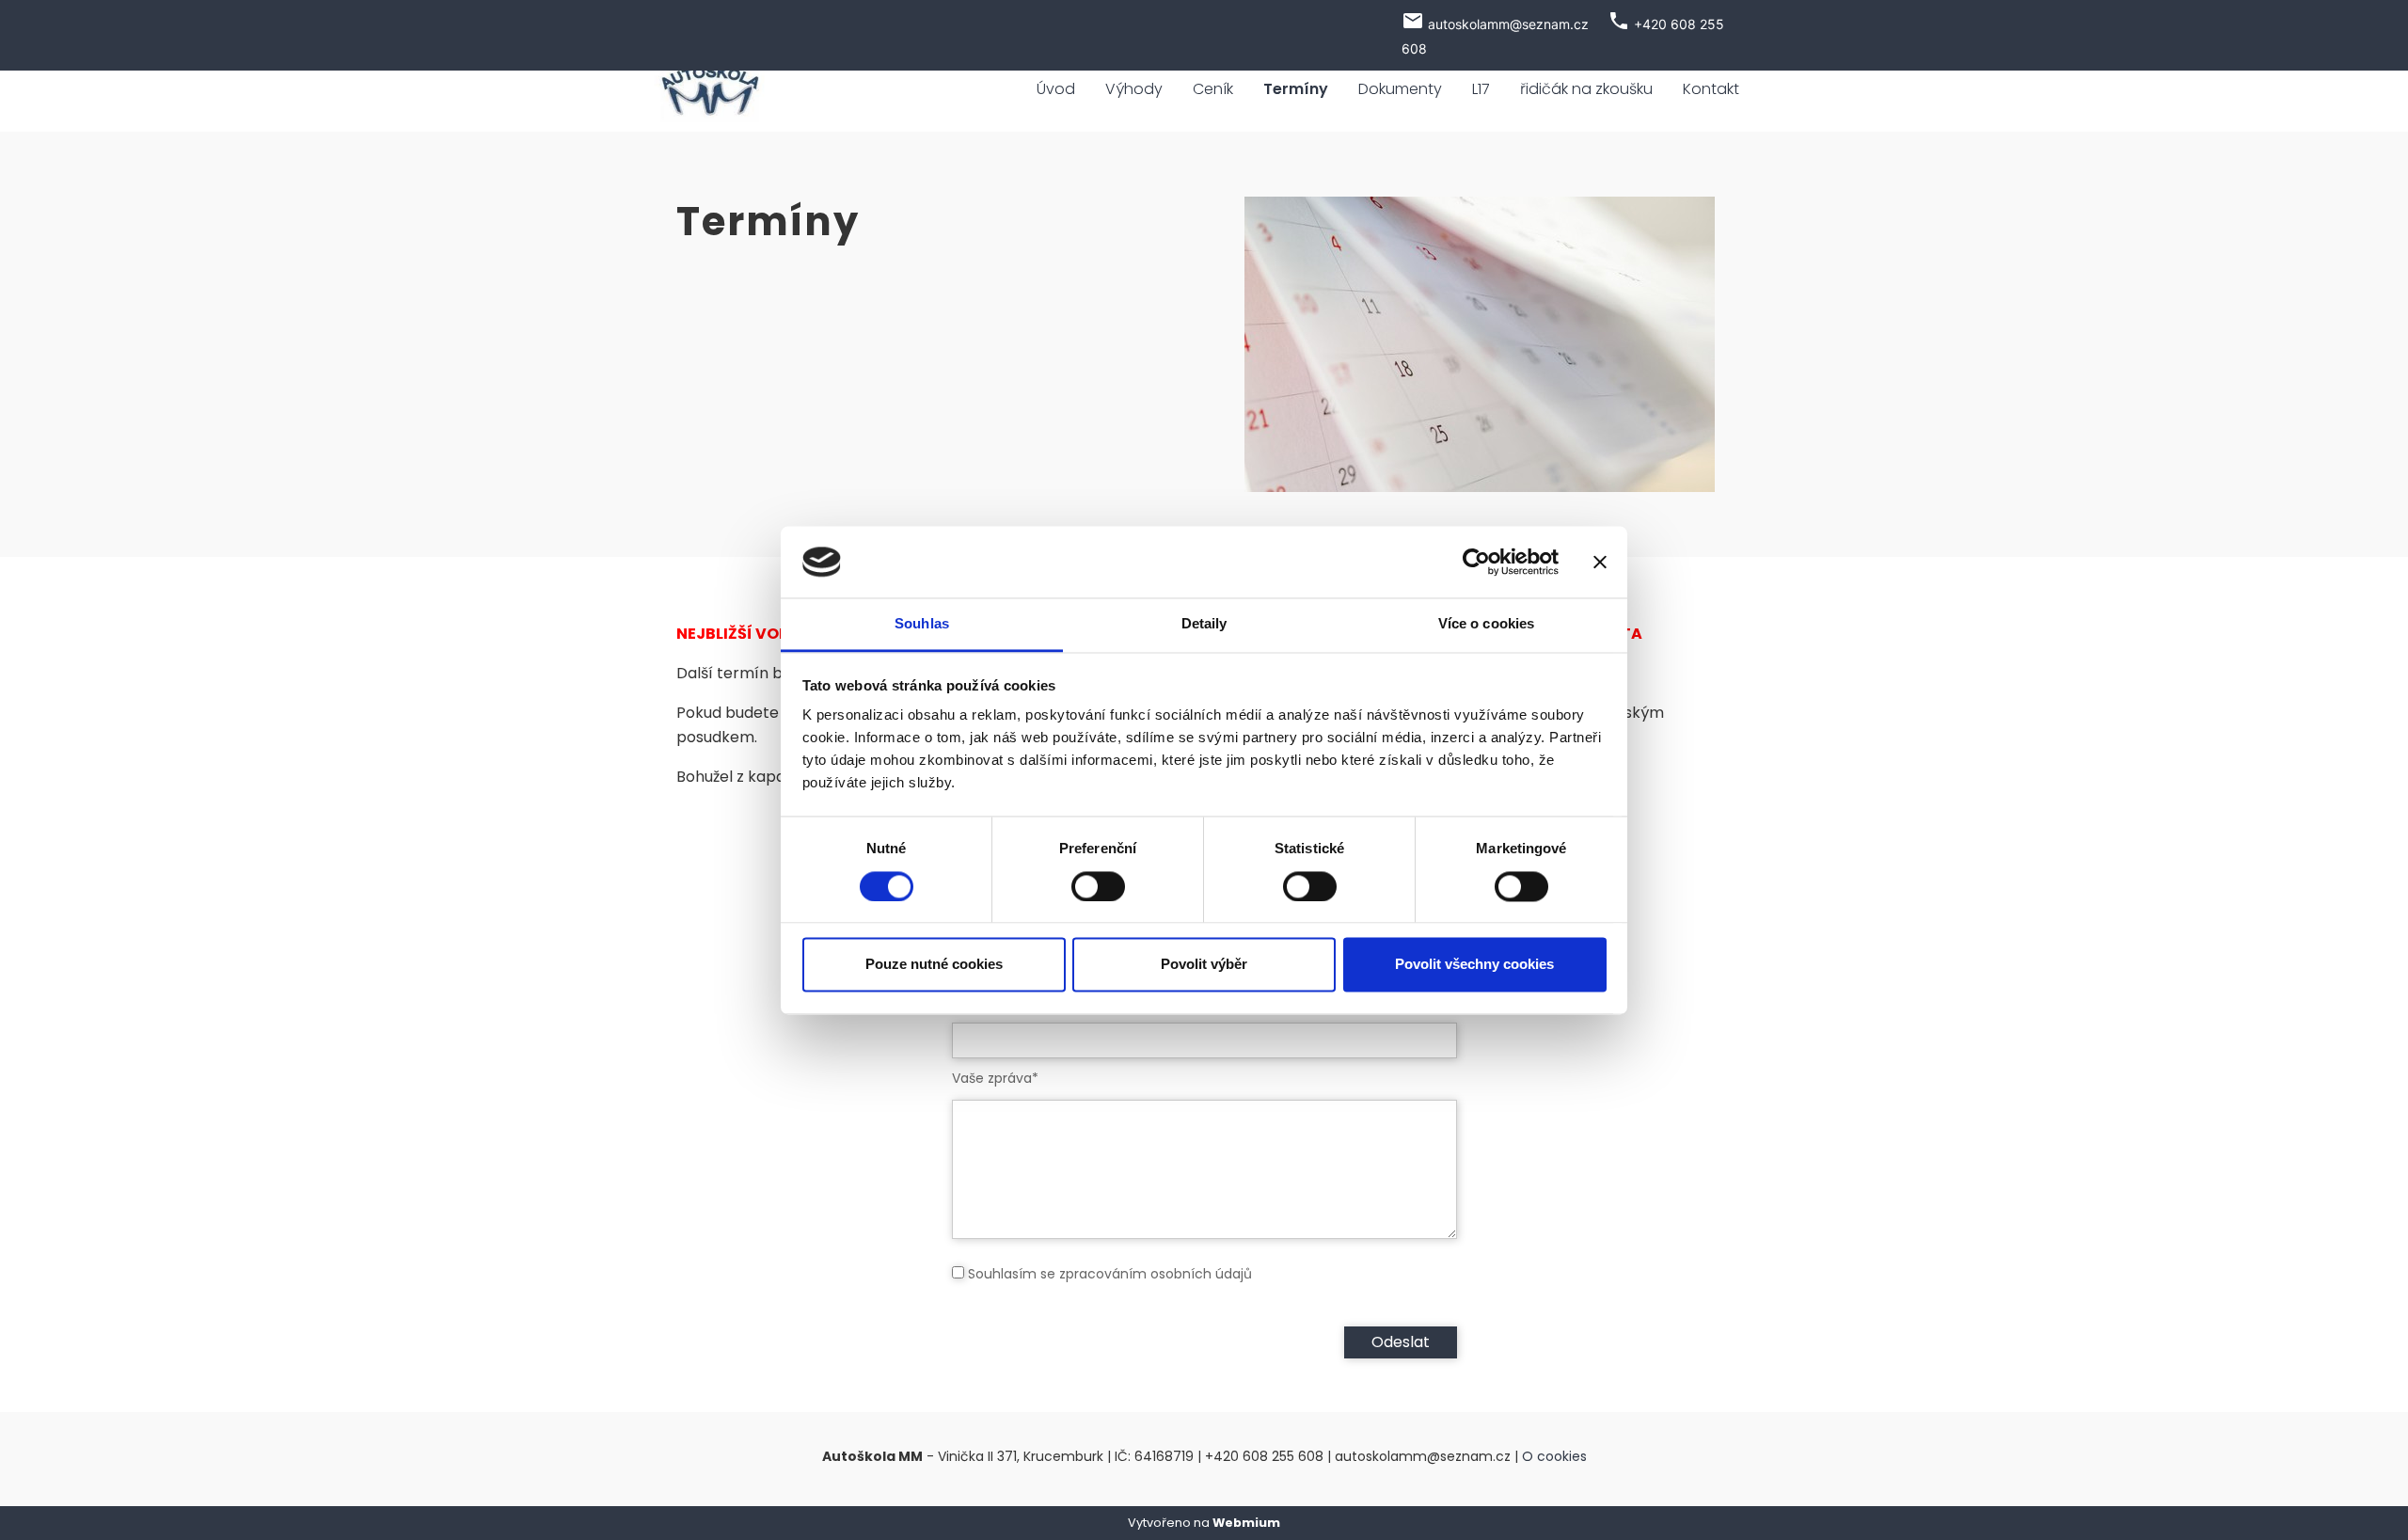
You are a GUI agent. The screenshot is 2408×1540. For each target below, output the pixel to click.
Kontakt (1711, 89)
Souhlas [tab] (922, 624)
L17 (1481, 89)
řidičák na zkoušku (1586, 89)
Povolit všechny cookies (1474, 965)
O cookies (1554, 1456)
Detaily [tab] (1204, 624)
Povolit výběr (1204, 965)
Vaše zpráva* (995, 1078)
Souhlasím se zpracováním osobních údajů (1110, 1274)
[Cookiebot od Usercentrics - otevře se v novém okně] (1476, 562)
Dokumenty (1400, 89)
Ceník (1213, 89)
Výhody (1134, 89)
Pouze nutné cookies (934, 965)
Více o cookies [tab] (1486, 624)
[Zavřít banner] (1600, 562)
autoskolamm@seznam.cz (1508, 24)
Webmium (1246, 1523)
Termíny (1296, 89)
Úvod (1056, 89)
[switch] (1098, 886)
